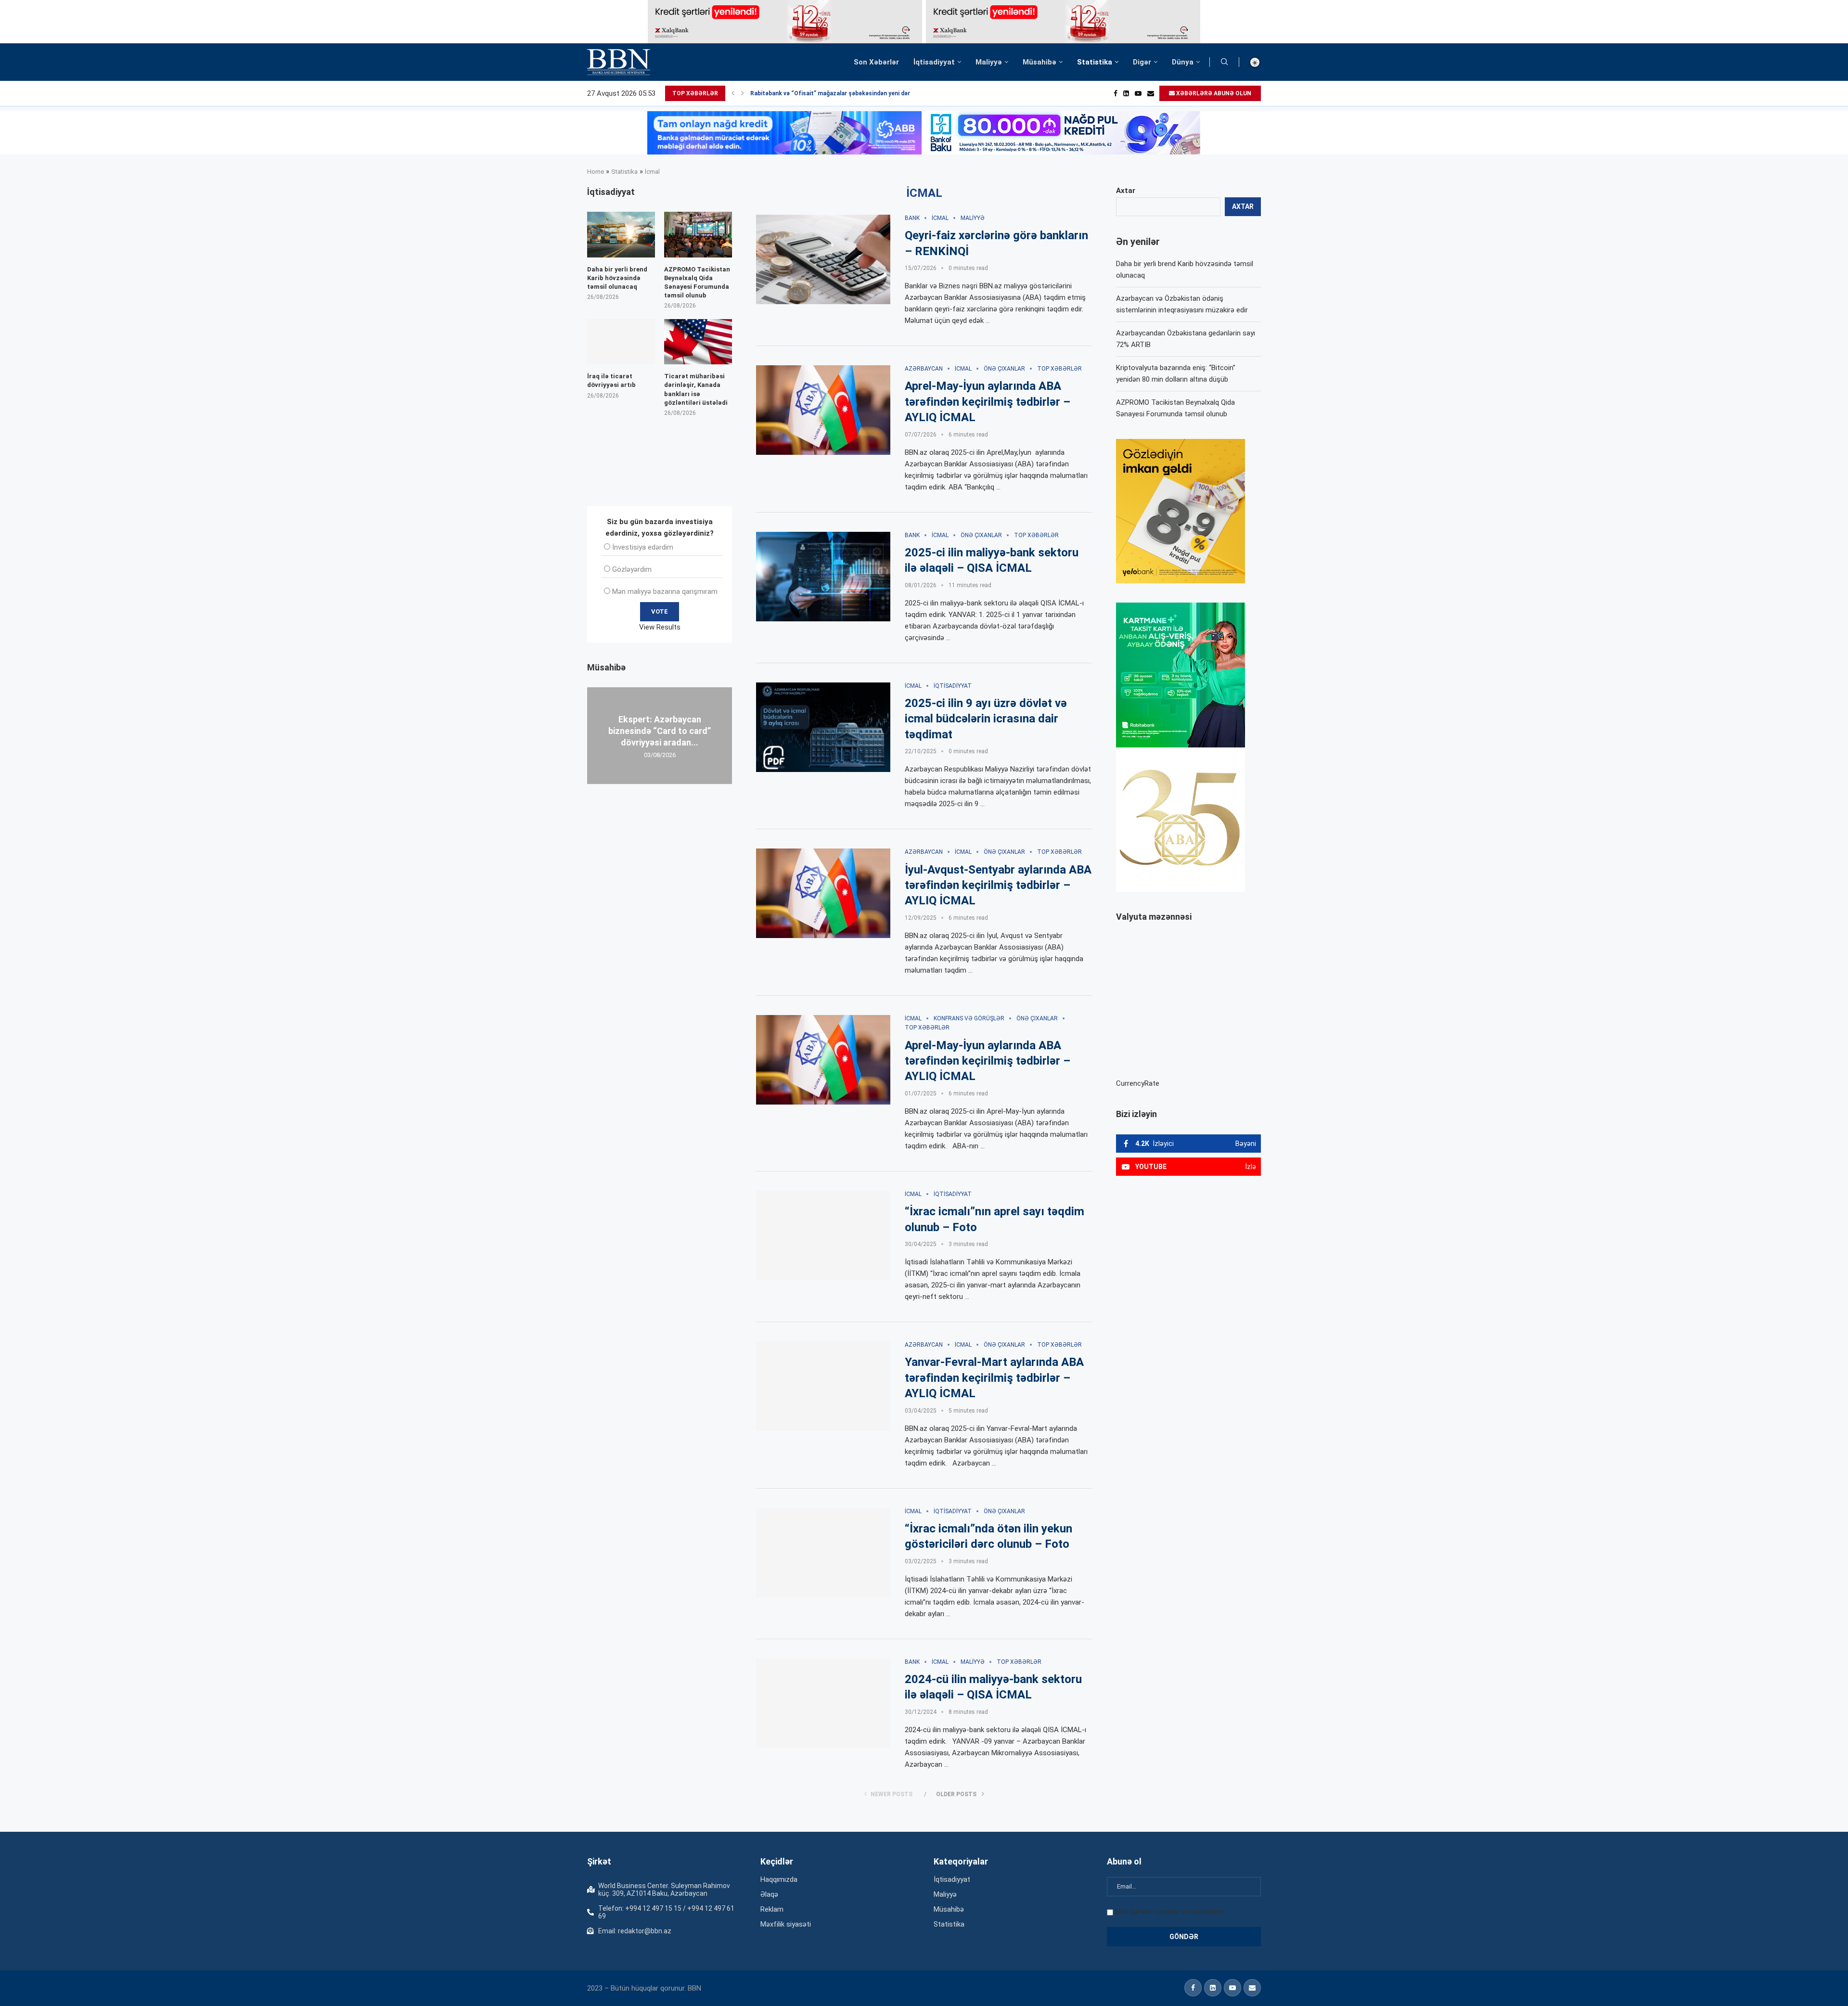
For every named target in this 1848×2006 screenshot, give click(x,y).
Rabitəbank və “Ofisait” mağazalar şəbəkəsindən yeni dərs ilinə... (841, 93)
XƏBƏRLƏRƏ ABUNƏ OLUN (1213, 93)
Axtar (1126, 191)
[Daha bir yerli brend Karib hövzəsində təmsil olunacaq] (621, 234)
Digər (1142, 62)
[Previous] (733, 93)
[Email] (1151, 93)
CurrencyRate (1138, 1083)
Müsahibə (1039, 62)
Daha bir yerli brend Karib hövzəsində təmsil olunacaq (617, 278)
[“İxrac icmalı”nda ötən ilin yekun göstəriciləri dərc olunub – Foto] (823, 1553)
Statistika (1095, 62)
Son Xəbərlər (876, 62)
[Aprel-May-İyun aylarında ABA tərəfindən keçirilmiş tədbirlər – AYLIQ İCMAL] (823, 410)
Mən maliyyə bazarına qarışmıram (665, 592)
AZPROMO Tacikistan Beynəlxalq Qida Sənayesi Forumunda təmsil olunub (697, 283)
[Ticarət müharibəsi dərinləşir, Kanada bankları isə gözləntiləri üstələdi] (698, 342)
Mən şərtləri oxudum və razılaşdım (1169, 1912)
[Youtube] (1138, 93)
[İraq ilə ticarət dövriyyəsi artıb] (621, 342)
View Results (660, 627)
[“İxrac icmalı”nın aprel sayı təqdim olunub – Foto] (823, 1235)
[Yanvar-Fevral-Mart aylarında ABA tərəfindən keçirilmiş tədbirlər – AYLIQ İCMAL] (823, 1386)
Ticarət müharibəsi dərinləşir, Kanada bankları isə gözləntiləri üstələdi (696, 389)
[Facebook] (1116, 93)
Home (596, 172)
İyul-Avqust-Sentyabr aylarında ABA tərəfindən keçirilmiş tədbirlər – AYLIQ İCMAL (998, 885)
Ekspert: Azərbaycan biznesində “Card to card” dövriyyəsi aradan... (660, 731)
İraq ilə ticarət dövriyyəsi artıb (611, 380)
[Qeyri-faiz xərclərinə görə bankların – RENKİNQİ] (823, 259)
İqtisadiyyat (934, 62)
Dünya (1183, 62)
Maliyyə (989, 62)
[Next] (743, 93)
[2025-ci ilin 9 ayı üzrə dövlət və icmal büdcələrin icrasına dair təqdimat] (823, 727)
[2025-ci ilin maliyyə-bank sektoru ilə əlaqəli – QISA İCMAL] (823, 577)
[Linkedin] (1126, 93)
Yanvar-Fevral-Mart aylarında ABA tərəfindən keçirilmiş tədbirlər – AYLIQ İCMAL (994, 1378)
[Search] (1224, 62)
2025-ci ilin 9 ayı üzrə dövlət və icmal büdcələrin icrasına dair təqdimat (986, 719)
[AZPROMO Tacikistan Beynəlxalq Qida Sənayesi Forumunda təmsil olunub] (698, 234)
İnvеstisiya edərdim (643, 547)
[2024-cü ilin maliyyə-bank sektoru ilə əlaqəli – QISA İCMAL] (823, 1703)
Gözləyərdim (632, 569)
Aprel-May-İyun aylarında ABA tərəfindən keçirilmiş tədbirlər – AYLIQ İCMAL (988, 402)
